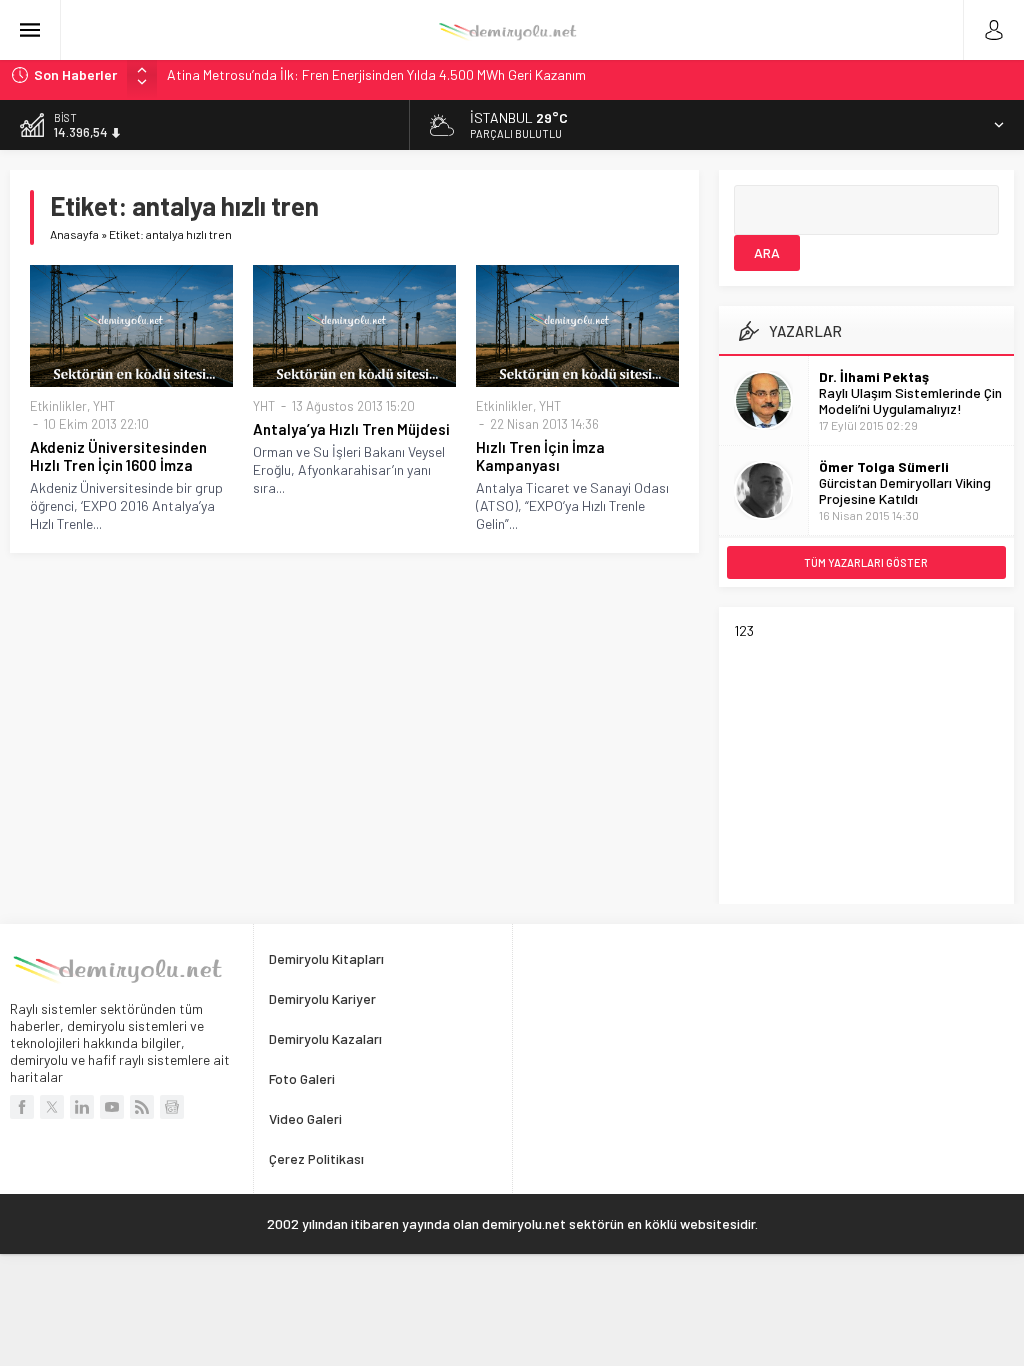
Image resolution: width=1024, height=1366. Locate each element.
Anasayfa (74, 234)
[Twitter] (52, 1107)
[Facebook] (22, 1107)
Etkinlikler (58, 406)
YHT (104, 406)
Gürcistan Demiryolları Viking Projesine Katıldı (905, 490)
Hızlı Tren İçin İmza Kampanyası (540, 456)
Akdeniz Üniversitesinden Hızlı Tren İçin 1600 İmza (118, 456)
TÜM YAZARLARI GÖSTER (866, 562)
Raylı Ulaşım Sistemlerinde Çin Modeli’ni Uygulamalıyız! (910, 400)
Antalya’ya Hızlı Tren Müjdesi (351, 429)
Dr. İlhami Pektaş (874, 376)
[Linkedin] (82, 1107)
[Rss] (142, 1107)
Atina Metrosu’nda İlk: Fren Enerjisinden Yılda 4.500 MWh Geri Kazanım (376, 74)
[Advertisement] (879, 764)
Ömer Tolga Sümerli (884, 466)
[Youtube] (112, 1107)
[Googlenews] (172, 1107)
